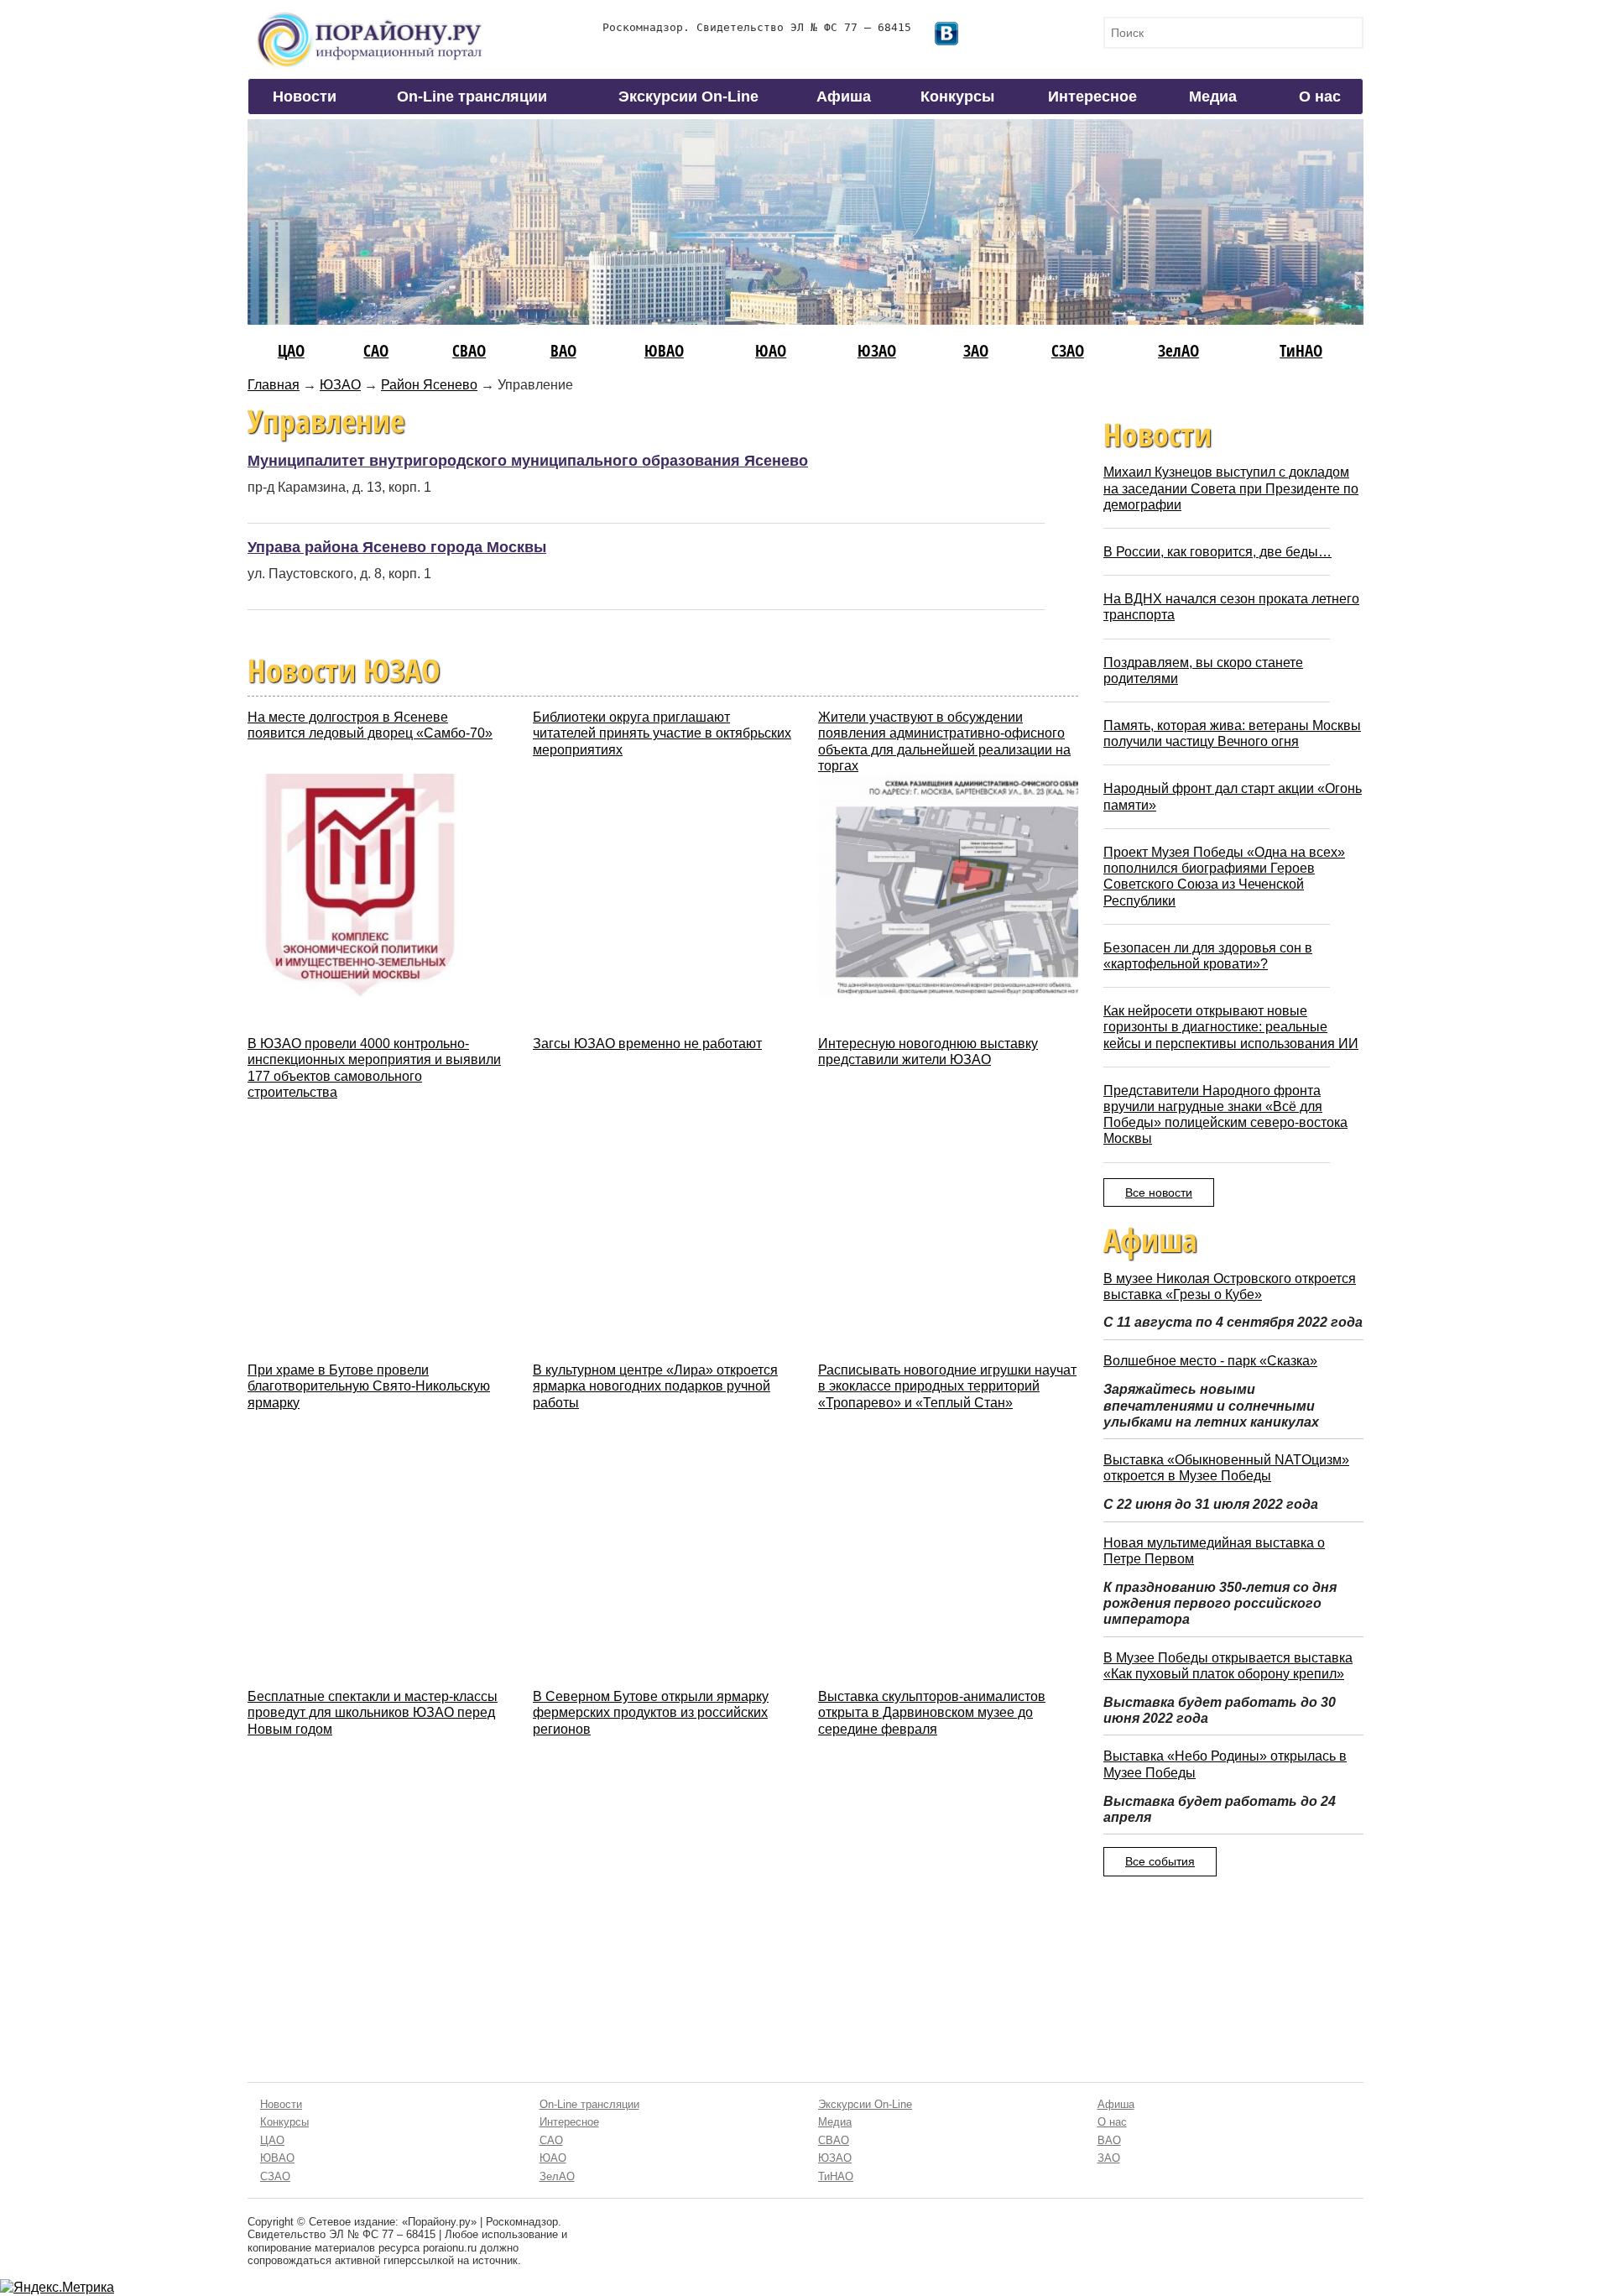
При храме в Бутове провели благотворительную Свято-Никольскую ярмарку (369, 1386)
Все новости (1159, 1192)
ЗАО (976, 350)
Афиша (844, 97)
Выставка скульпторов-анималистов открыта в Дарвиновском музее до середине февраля (932, 1712)
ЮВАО (664, 350)
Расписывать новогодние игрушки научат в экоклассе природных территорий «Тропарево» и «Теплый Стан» (947, 1386)
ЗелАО (1178, 350)
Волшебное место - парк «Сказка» (1210, 1361)
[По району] (370, 18)
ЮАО (771, 350)
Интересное (1092, 97)
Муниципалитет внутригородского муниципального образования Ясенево (528, 461)
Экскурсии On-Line (688, 97)
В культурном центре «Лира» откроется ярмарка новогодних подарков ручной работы (655, 1386)
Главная (274, 385)
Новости (305, 97)
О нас (1320, 97)
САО (376, 350)
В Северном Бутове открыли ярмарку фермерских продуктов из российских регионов (651, 1712)
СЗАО (1068, 350)
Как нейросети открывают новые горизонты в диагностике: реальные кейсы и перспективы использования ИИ (1231, 1027)
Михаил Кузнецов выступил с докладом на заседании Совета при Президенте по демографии (1231, 488)
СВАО (469, 350)
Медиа (1213, 97)
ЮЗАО (877, 350)
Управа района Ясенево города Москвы (397, 547)
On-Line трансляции (472, 97)
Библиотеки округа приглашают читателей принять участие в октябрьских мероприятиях (662, 733)
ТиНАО (1301, 350)
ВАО (563, 350)
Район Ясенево (429, 385)
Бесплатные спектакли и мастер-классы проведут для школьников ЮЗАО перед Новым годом (373, 1712)
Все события (1160, 1861)
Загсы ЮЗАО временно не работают (647, 1044)
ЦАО (291, 350)
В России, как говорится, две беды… (1217, 552)
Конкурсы (957, 97)
